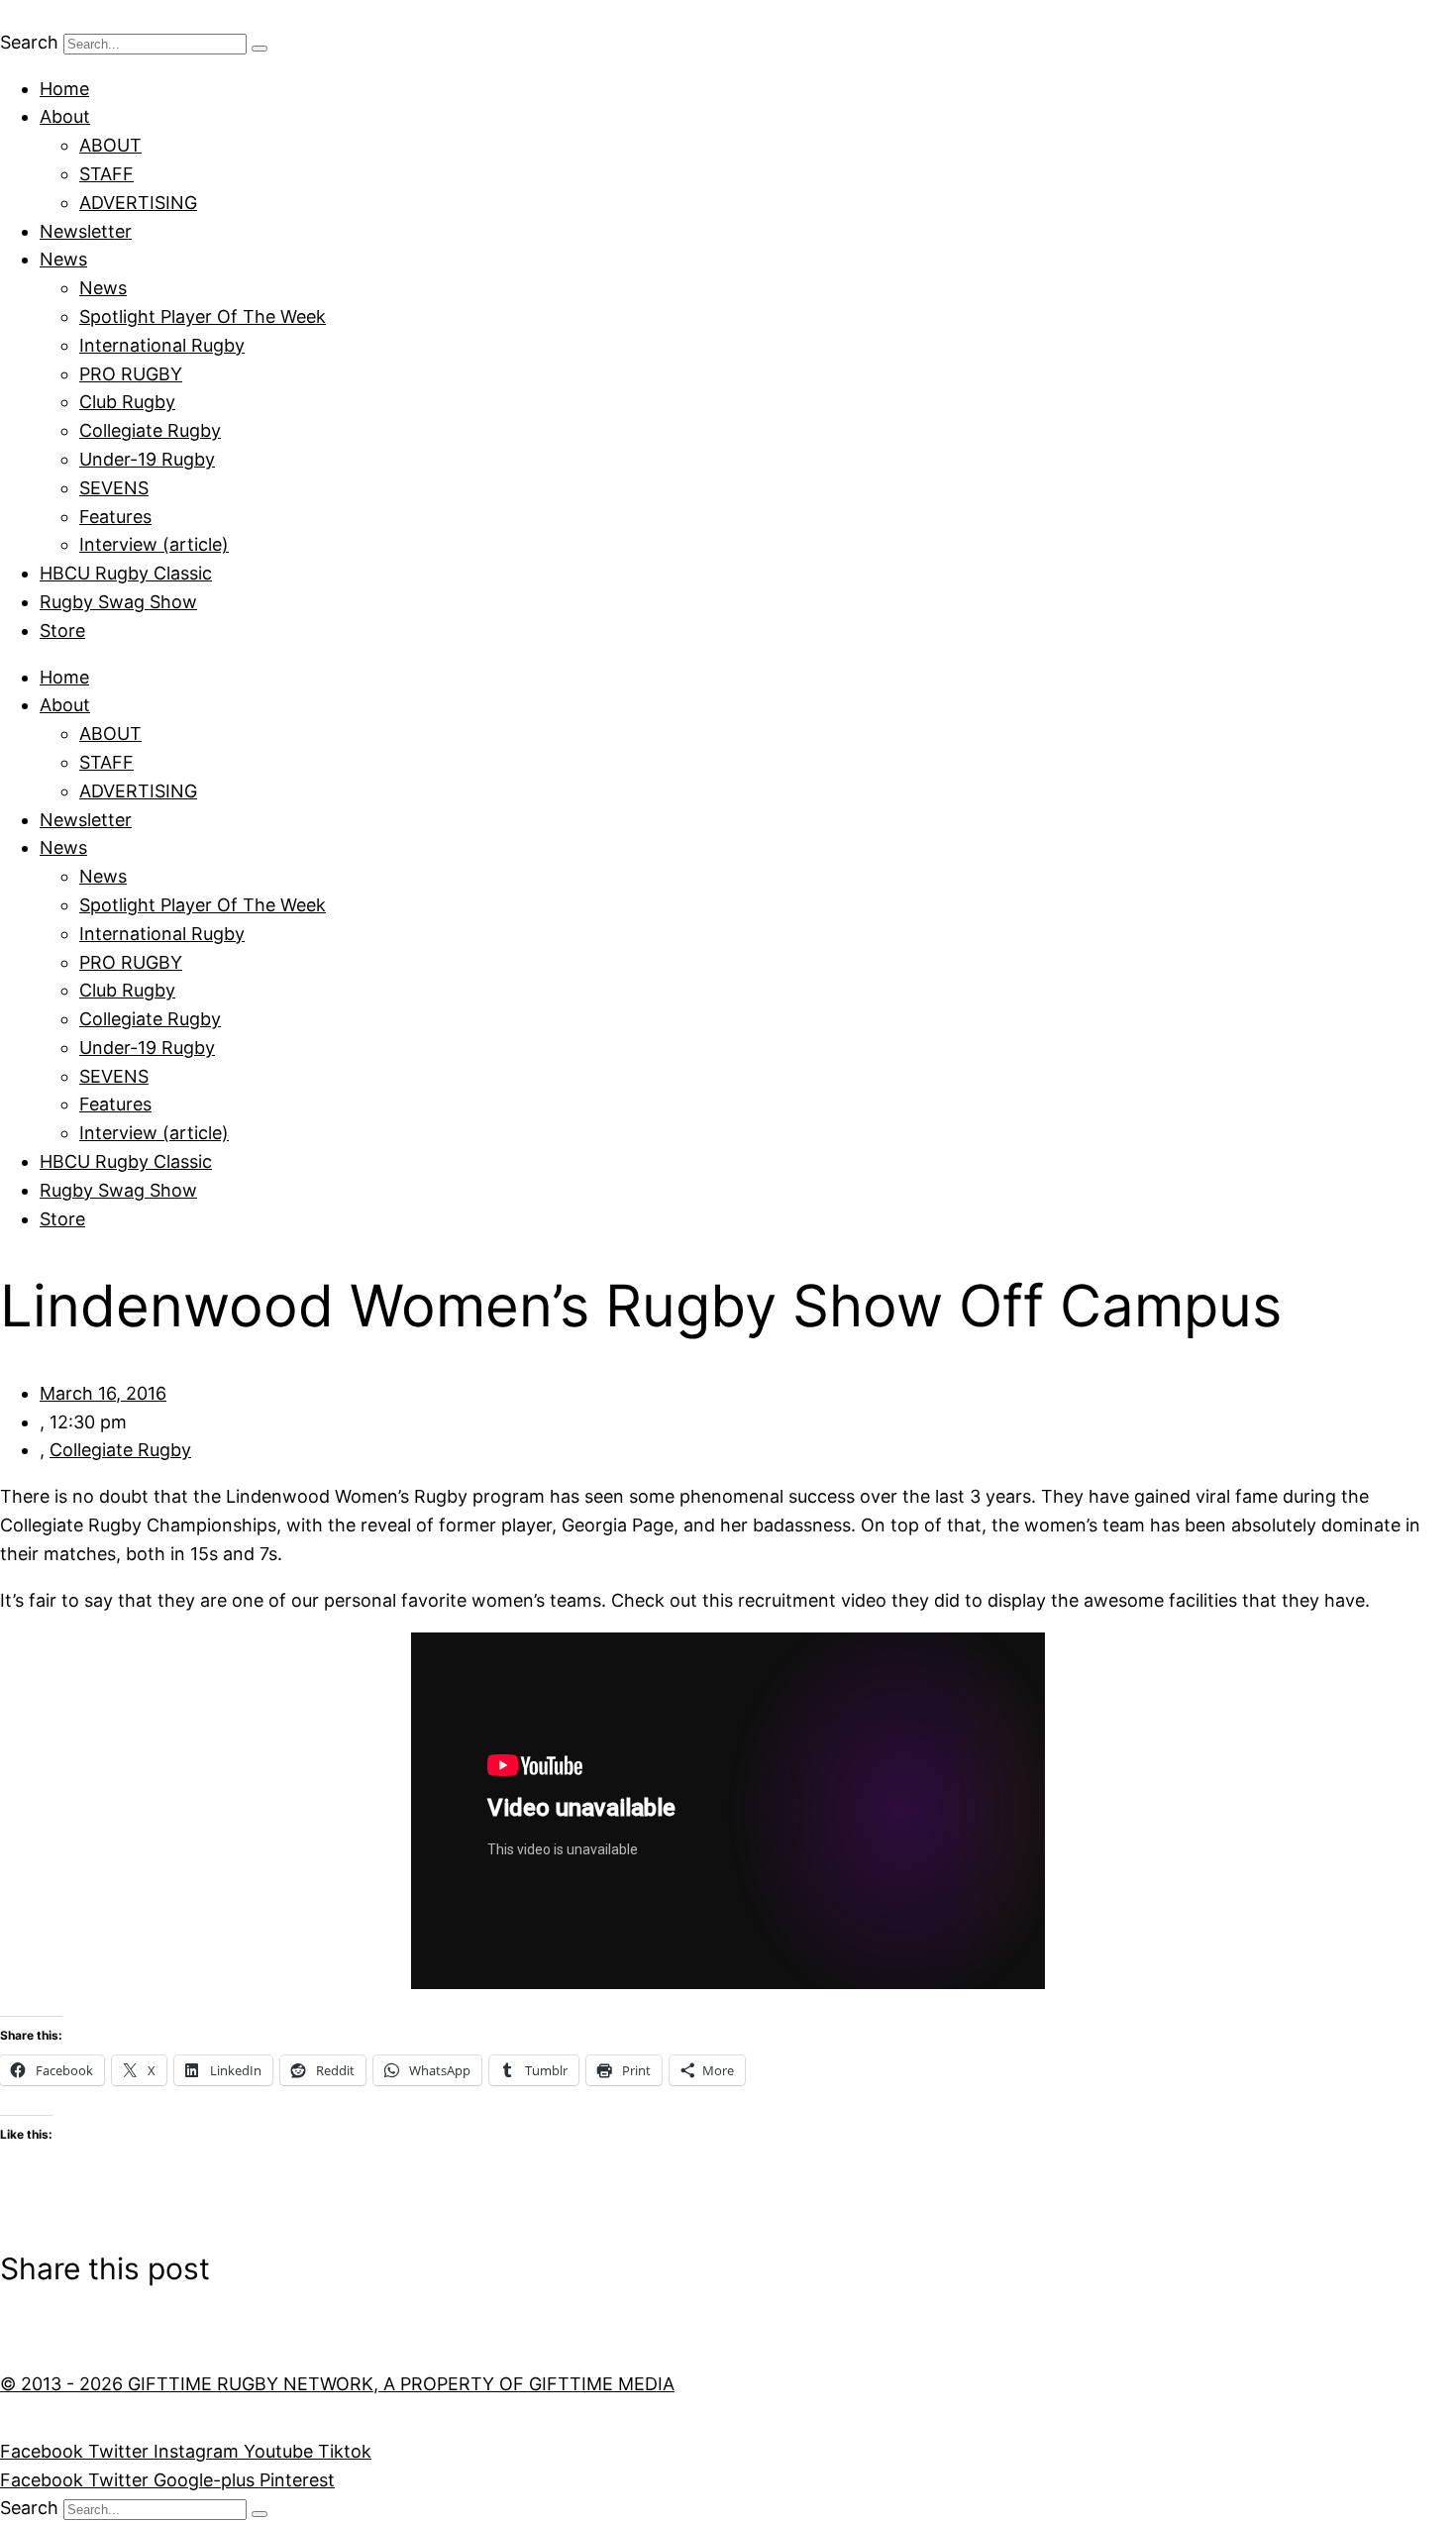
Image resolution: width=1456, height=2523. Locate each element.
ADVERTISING (138, 203)
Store (62, 631)
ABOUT (110, 145)
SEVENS (114, 488)
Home (64, 89)
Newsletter (86, 231)
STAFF (106, 174)
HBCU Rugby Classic (126, 573)
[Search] (260, 49)
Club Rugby (127, 402)
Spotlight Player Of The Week (203, 316)
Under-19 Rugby (147, 459)
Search (29, 42)
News (63, 259)
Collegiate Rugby (150, 430)
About (65, 116)
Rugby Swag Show (118, 602)
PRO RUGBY (131, 374)
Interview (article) (154, 544)
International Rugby (162, 345)
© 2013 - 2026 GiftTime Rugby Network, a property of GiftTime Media (337, 2384)
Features (115, 517)
